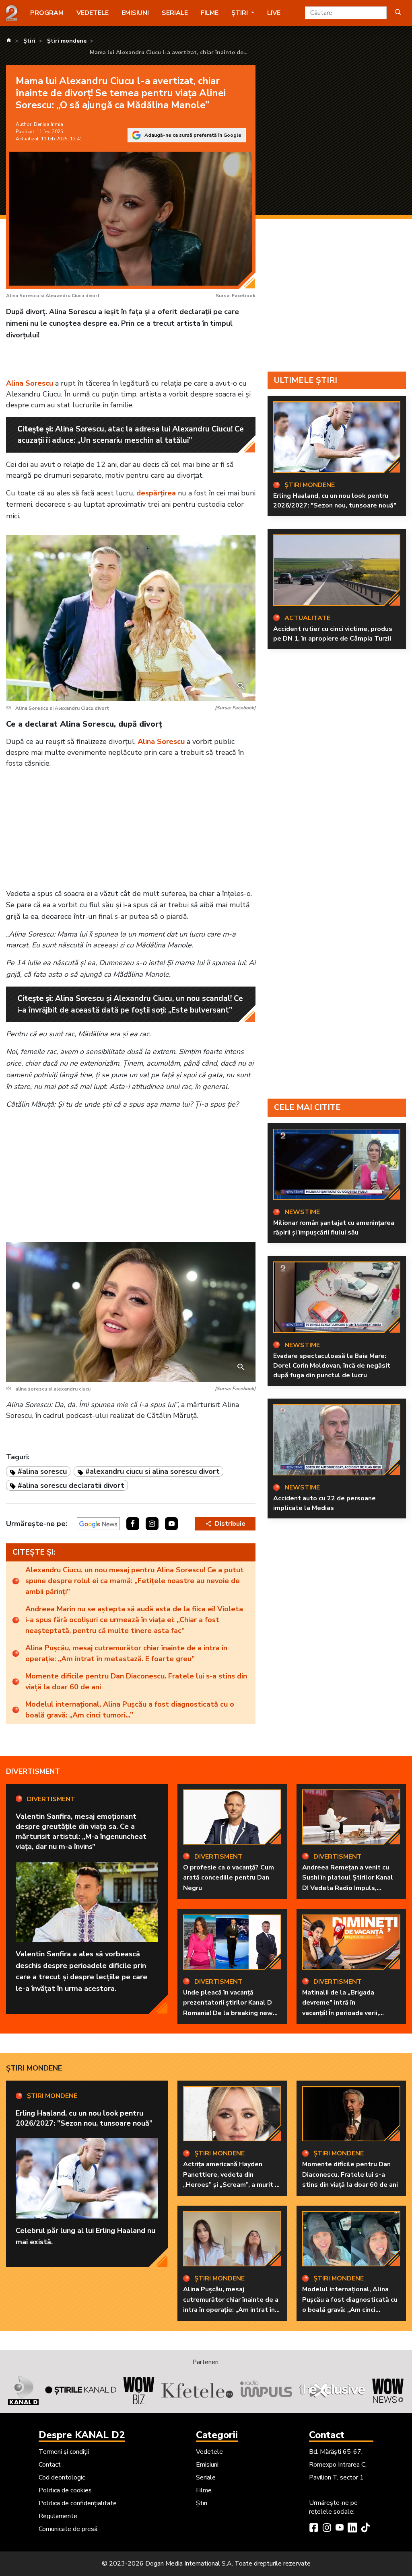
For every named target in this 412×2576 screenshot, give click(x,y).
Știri (202, 2503)
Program (47, 13)
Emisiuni (135, 13)
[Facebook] (314, 2529)
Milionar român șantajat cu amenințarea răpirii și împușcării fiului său (334, 1228)
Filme (210, 13)
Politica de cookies (65, 2490)
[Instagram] (327, 2529)
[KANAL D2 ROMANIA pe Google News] (98, 1524)
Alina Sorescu (30, 383)
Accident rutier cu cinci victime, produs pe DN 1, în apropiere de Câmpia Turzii (333, 634)
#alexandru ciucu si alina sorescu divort (152, 1471)
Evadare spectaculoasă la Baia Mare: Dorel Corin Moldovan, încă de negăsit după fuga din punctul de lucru (332, 1366)
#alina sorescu (42, 1471)
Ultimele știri (306, 380)
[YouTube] (340, 2529)
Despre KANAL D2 (82, 2435)
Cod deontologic (62, 2477)
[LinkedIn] (352, 2529)
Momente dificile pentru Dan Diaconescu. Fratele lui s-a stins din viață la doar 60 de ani (136, 1681)
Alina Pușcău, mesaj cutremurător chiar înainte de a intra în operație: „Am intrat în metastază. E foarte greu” (126, 1653)
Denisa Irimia (48, 124)
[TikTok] (365, 2529)
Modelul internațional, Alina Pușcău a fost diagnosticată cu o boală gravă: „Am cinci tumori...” (130, 1710)
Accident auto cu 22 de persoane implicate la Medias (324, 1503)
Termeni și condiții (64, 2452)
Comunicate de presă (68, 2529)
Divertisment (33, 1771)
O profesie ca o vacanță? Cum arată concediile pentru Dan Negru (229, 1878)
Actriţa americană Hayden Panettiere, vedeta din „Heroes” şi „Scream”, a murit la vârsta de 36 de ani (232, 2180)
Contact (50, 2465)
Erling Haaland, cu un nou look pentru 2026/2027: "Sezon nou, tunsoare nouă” (335, 501)
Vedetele (93, 13)
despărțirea (156, 493)
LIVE (274, 13)
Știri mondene (34, 2068)
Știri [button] (240, 13)
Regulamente (58, 2516)
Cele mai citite (307, 1107)
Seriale (175, 13)
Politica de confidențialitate (78, 2503)
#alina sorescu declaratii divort (71, 1485)
